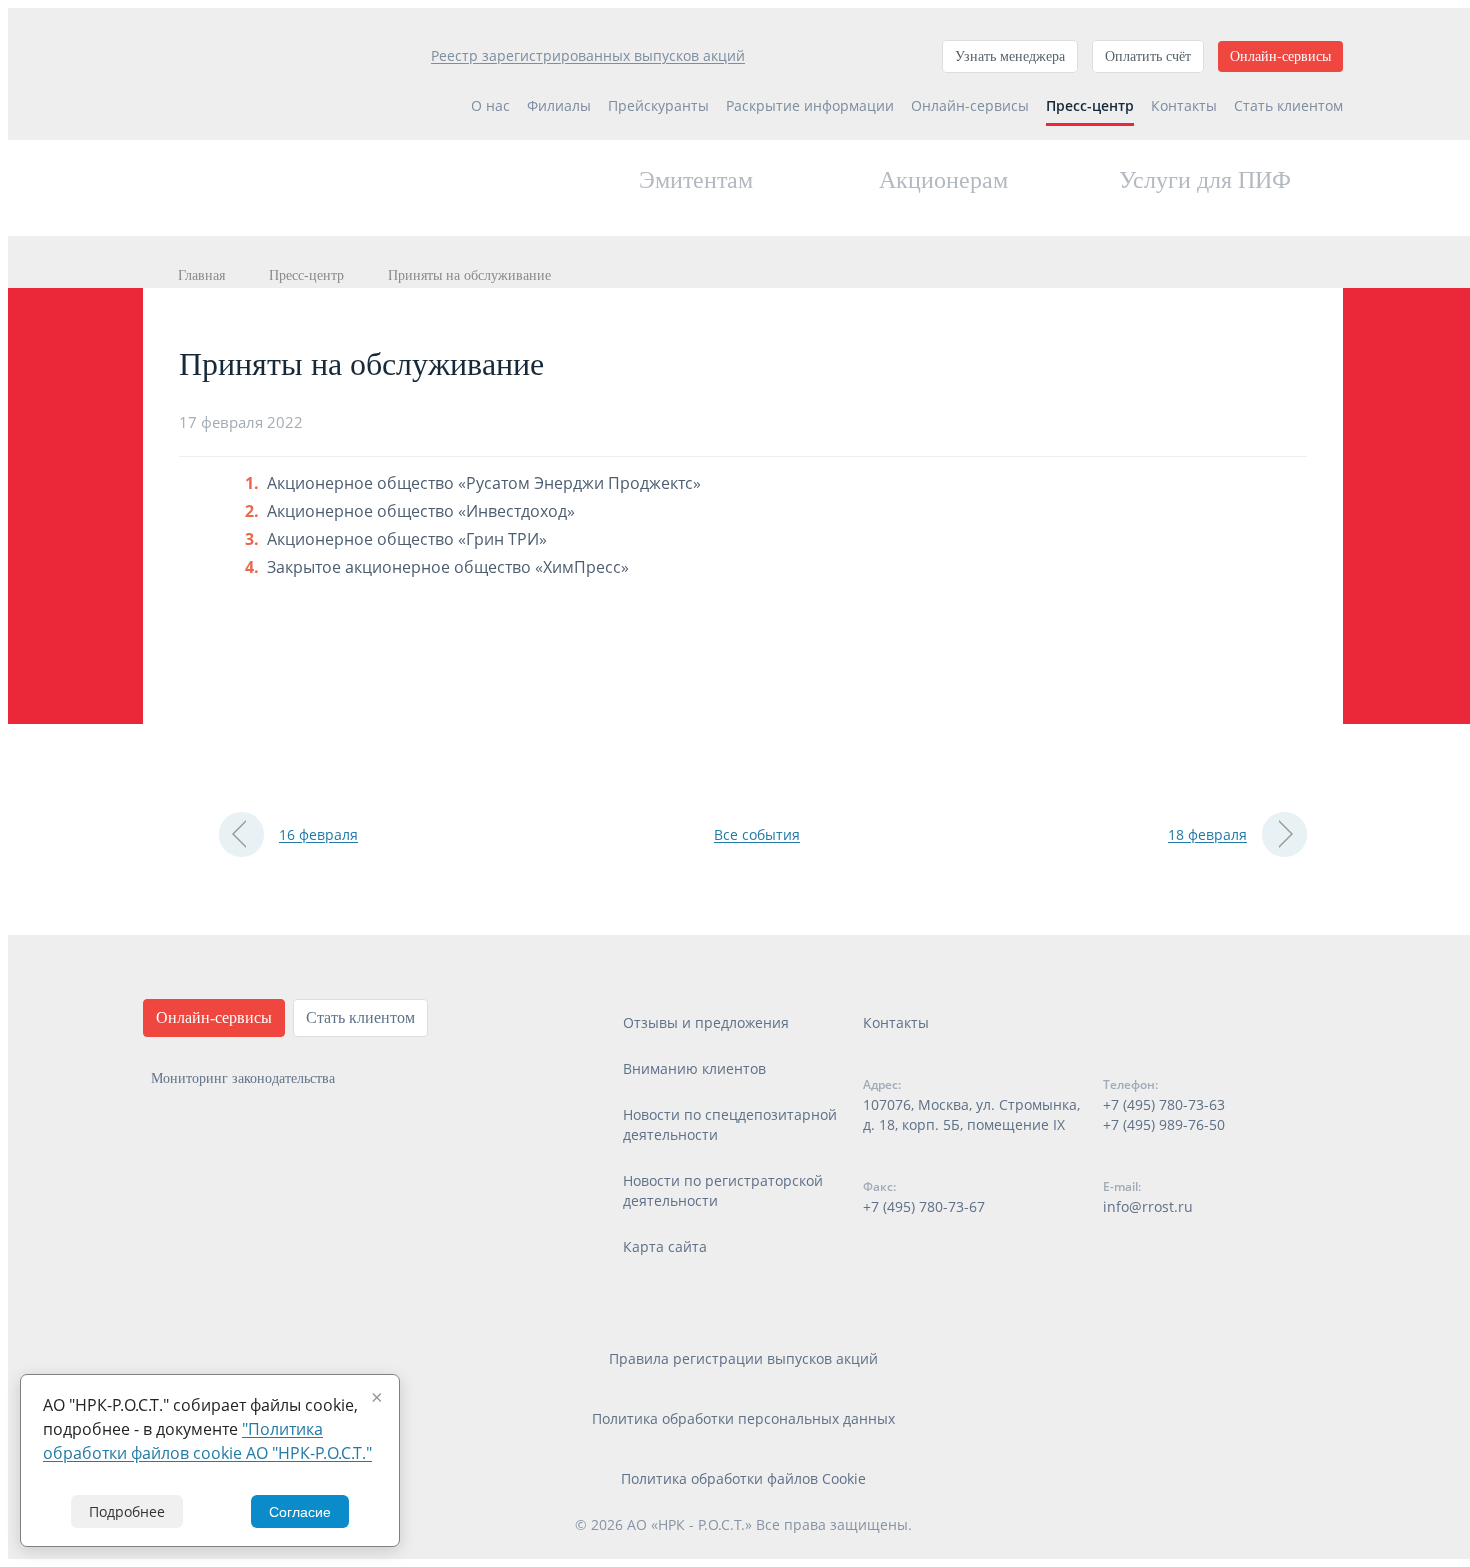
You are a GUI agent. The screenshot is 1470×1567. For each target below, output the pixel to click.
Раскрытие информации (810, 106)
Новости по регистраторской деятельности (723, 1190)
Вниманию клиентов (694, 1068)
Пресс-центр (1090, 106)
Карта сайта (665, 1246)
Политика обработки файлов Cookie (743, 1478)
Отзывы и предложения (706, 1022)
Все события (757, 834)
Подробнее (127, 1511)
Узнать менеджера (1010, 56)
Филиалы (559, 106)
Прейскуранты (658, 106)
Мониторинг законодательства (243, 1078)
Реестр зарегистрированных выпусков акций (588, 55)
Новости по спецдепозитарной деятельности (730, 1124)
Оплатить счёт (1148, 56)
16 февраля (318, 834)
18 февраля (1207, 834)
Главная (201, 275)
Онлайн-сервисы (1280, 56)
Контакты (1184, 106)
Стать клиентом (1288, 106)
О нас (490, 106)
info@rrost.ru (1148, 1206)
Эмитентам (696, 180)
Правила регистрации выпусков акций (743, 1358)
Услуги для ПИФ (1205, 180)
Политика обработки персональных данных (743, 1418)
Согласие (300, 1512)
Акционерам (943, 180)
